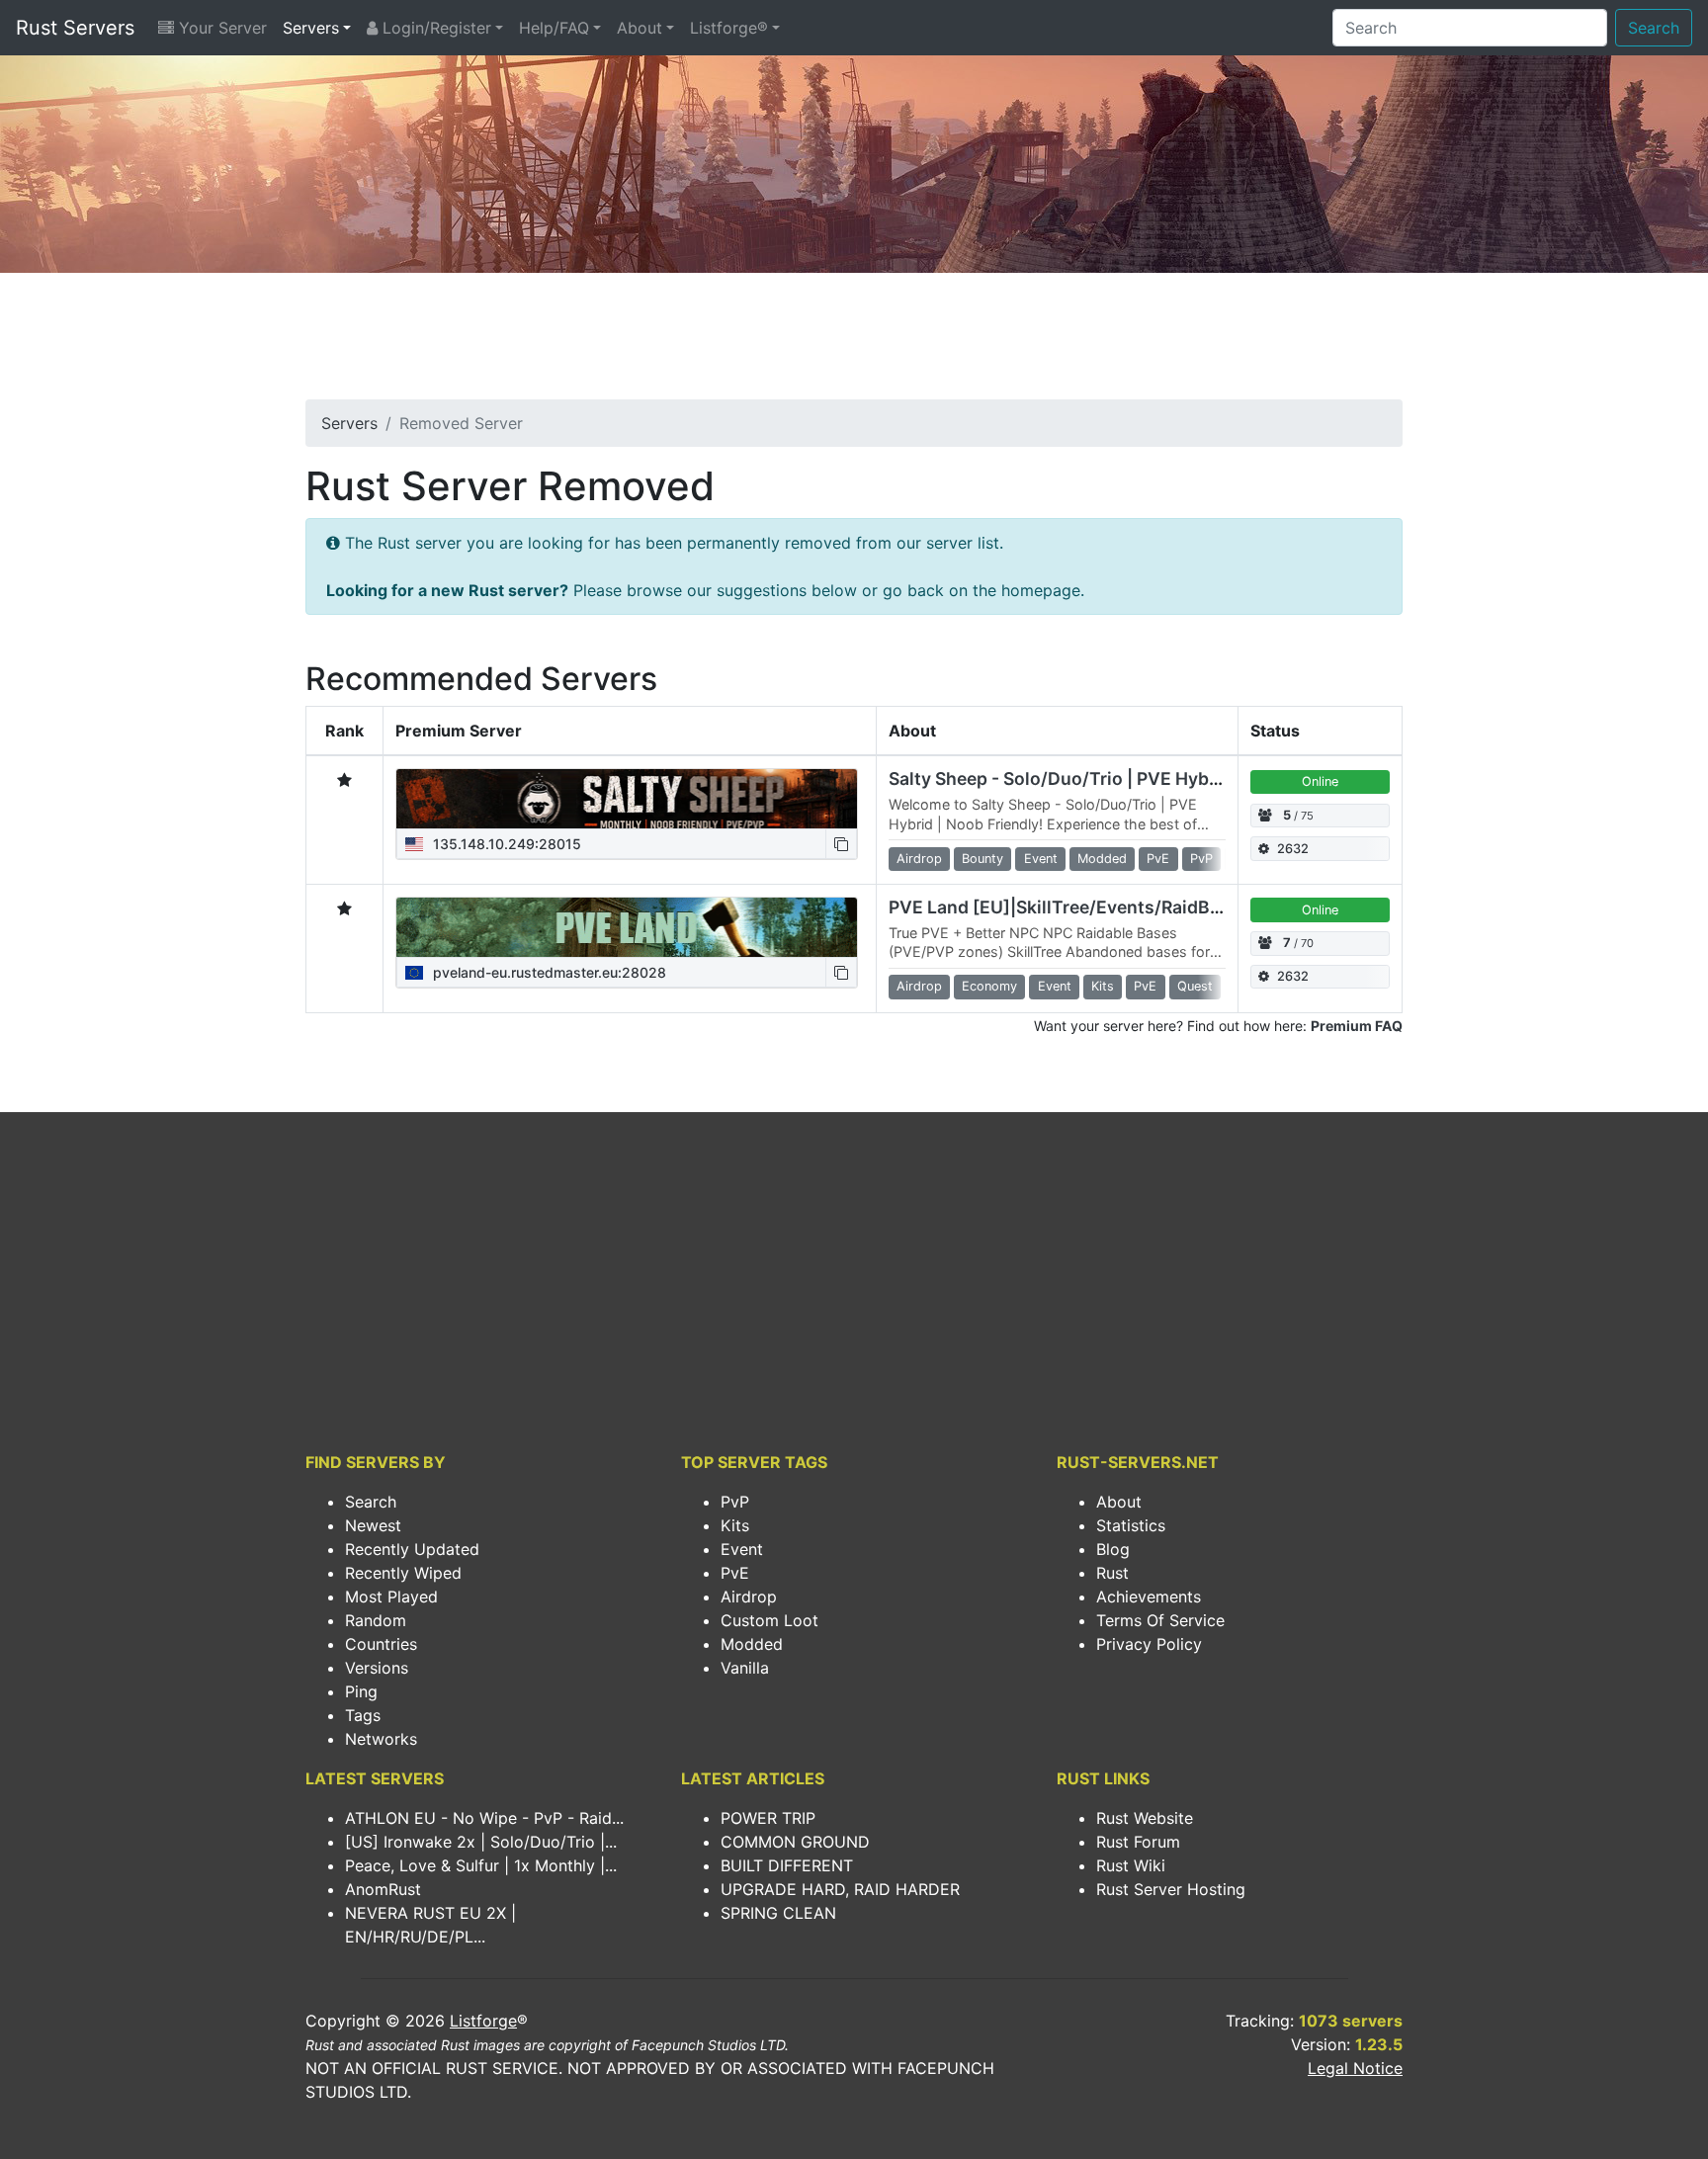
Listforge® (729, 28)
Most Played (391, 1597)
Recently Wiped (403, 1573)
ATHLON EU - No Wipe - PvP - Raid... (484, 1818)
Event (742, 1549)
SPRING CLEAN (778, 1913)
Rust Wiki (1131, 1865)
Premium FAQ (1357, 1026)
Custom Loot (769, 1620)
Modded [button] (1102, 859)
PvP (735, 1502)
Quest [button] (1195, 986)
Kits (735, 1525)
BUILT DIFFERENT (787, 1865)
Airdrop (749, 1597)
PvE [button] (1158, 859)
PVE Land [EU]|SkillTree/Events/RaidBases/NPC (1091, 907)
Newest (373, 1525)
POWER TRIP (768, 1818)
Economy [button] (989, 986)
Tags (363, 1715)
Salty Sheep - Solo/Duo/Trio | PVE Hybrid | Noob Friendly (1126, 778)
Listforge (483, 2021)
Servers (311, 28)
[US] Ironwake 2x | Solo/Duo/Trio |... (481, 1842)
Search (1654, 28)
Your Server (220, 28)
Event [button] (1041, 859)
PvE (735, 1573)
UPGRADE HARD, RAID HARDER (840, 1889)
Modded (752, 1644)
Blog (1113, 1549)
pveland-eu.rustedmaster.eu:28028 (548, 972)
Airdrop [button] (919, 859)
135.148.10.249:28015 (505, 844)
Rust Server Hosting (1171, 1889)
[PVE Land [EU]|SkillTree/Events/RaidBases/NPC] (627, 927)
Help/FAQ (554, 28)
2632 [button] (1293, 849)
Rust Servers (75, 28)
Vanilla (745, 1668)
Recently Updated (412, 1549)
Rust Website (1145, 1818)
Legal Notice (1355, 2068)
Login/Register (434, 28)
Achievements (1149, 1597)
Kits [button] (1103, 986)
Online (1320, 781)
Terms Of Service (1160, 1620)
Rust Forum (1138, 1842)
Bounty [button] (982, 859)
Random (376, 1620)
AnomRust (383, 1889)
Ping (361, 1691)
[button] (841, 844)
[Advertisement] (854, 342)
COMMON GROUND (795, 1842)
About (640, 28)
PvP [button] (1201, 859)
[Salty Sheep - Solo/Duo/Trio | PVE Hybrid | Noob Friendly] (627, 799)
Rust (1112, 1573)
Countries (381, 1644)
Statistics (1131, 1525)
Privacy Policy (1149, 1644)
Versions (377, 1668)
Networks (381, 1739)
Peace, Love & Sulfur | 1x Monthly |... (481, 1865)
